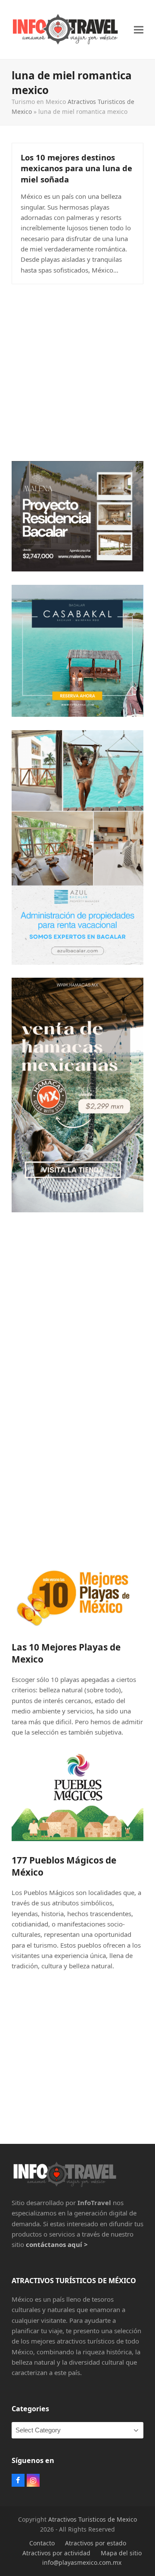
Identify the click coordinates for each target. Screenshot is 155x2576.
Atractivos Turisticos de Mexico (93, 2519)
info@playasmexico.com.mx (82, 2562)
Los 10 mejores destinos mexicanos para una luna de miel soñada (76, 168)
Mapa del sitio (121, 2553)
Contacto (42, 2543)
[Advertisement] (77, 370)
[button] (139, 30)
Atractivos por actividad (56, 2553)
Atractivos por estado (96, 2543)
